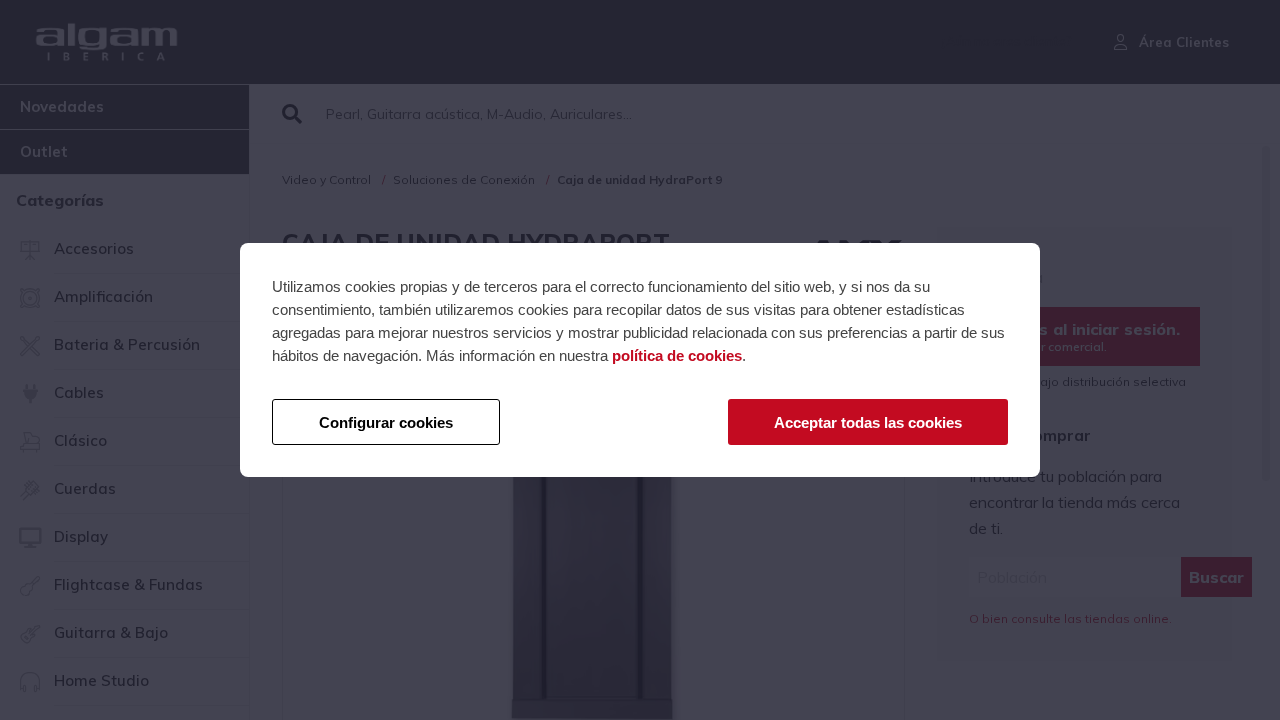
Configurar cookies (386, 422)
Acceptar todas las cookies (868, 422)
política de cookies (677, 355)
